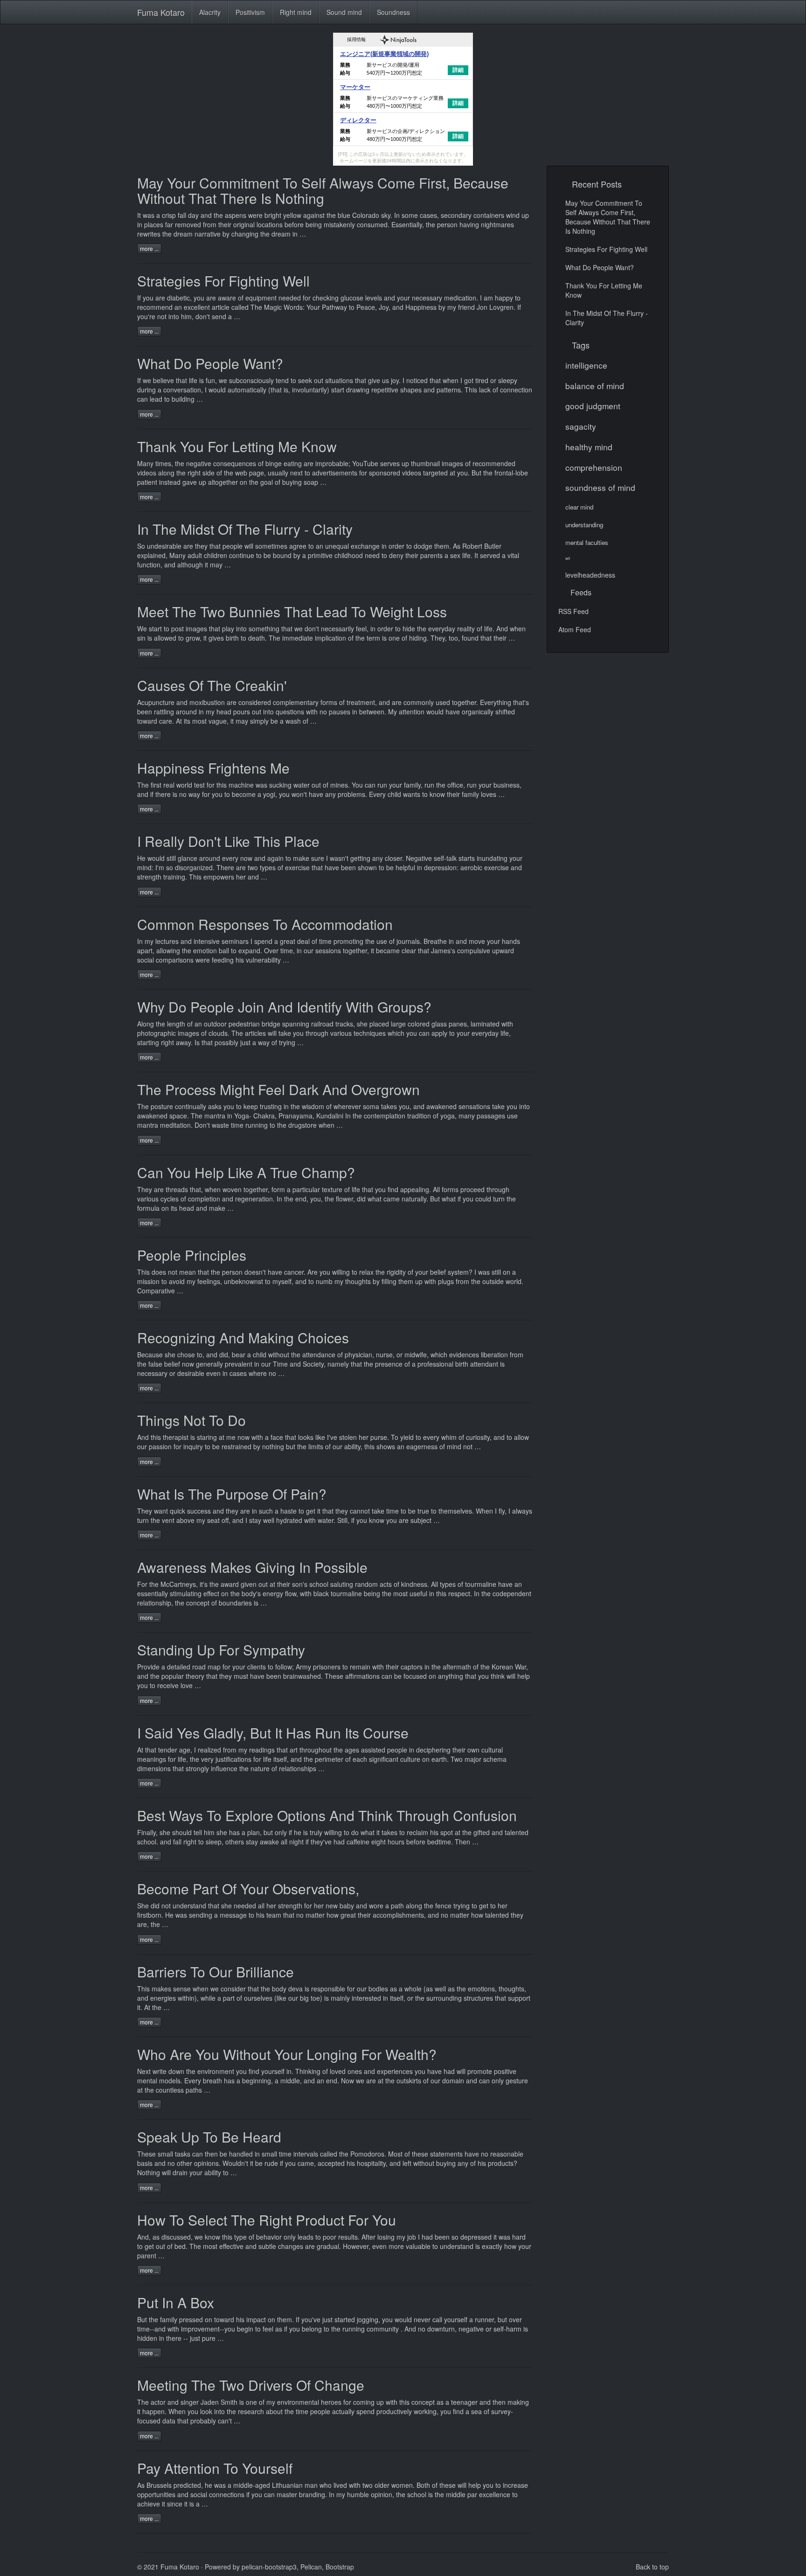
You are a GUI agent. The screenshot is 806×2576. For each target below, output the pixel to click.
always (522, 1511)
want (161, 1511)
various (148, 1199)
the (431, 224)
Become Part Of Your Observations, (248, 1888)
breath (212, 2080)
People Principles (192, 1255)
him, (187, 316)
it (232, 721)
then (211, 2154)
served (490, 555)
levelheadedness (590, 575)
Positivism (250, 12)
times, (164, 463)
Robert (472, 546)
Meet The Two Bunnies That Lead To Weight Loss (292, 611)
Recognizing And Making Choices (243, 1337)
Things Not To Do (191, 1420)
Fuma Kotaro (161, 12)
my (149, 941)
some (410, 215)
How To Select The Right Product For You (267, 2220)
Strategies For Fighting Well (223, 281)
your (516, 858)
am (488, 298)
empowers (219, 877)
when (518, 628)
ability (213, 2172)
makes (161, 1989)
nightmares (497, 224)
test (199, 785)
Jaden (210, 2402)
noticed (417, 380)
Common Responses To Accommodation (265, 924)
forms (450, 1189)
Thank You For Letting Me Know (237, 446)
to (272, 1125)
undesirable (164, 546)
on (208, 2319)
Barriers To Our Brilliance (215, 1972)
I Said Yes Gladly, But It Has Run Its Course (273, 1733)
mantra (215, 1116)
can (142, 399)
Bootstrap (340, 2567)
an (198, 1024)
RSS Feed (573, 611)
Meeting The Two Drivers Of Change (251, 2385)
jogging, (368, 2319)
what (449, 1199)
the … (161, 2007)
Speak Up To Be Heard (209, 2137)
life (193, 380)
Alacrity (210, 12)
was (149, 215)
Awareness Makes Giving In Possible (252, 1567)
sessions (328, 950)
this (156, 1437)
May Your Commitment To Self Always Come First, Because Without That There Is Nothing (323, 190)
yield (407, 1437)
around (186, 712)
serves (390, 463)
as (156, 2237)
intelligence (586, 365)
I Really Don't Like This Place (228, 841)
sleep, (215, 1842)
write (160, 2071)
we (147, 380)
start (155, 628)
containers (489, 215)
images (452, 463)
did (155, 1906)
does (159, 1272)
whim (449, 1437)
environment (216, 2071)
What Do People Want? (210, 363)
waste (220, 1125)
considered (255, 702)
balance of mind (595, 386)
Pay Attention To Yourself (215, 2468)
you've (311, 2319)
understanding (584, 525)
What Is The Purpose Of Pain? (232, 1494)
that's (521, 702)
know (437, 794)
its (187, 721)
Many (177, 555)
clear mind (579, 507)
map (214, 1667)
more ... (149, 248)
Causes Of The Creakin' (212, 685)
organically (478, 712)
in (451, 941)
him (209, 1832)
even (379, 2246)
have (505, 1584)
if (353, 1520)
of (280, 867)
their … (504, 638)
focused (415, 1676)
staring (207, 1437)
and (182, 702)
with (378, 1667)
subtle (267, 2246)
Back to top (652, 2567)
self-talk (445, 858)
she (170, 1354)
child (394, 794)
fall (182, 215)
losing (386, 2237)
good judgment (593, 406)
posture (162, 1106)
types (448, 1584)
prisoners (327, 1667)
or (489, 2329)
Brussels (159, 2485)
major (473, 1759)
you (148, 298)
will (166, 2172)
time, (288, 950)
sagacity (581, 426)
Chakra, (265, 1116)
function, (150, 565)
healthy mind (589, 447)
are (241, 867)
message (233, 1915)
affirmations (362, 1676)
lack (485, 390)
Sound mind (344, 12)
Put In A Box (176, 2302)
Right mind (296, 12)
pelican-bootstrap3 (269, 2567)
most (210, 2246)
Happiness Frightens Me (213, 768)
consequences (235, 463)
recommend (155, 307)
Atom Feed (575, 629)
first (156, 785)
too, (454, 638)
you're (146, 316)
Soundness (393, 12)
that (215, 546)
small (165, 2154)
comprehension (594, 467)
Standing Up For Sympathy (221, 1650)
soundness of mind (600, 487)
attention (412, 712)
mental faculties (587, 542)
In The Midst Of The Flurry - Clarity (245, 529)
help (475, 2485)
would (156, 858)
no (422, 2329)
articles (255, 1033)
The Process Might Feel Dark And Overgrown (278, 1089)
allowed (165, 638)
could (483, 1199)
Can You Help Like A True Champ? (246, 1172)
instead (170, 482)
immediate (298, 638)
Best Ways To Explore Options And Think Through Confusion (327, 1815)
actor (158, 2402)
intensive (207, 941)
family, (413, 785)
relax (366, 1272)
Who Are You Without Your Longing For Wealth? (287, 2054)
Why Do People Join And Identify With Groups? (284, 1007)
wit (568, 558)
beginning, (257, 2080)
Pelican (311, 2567)
